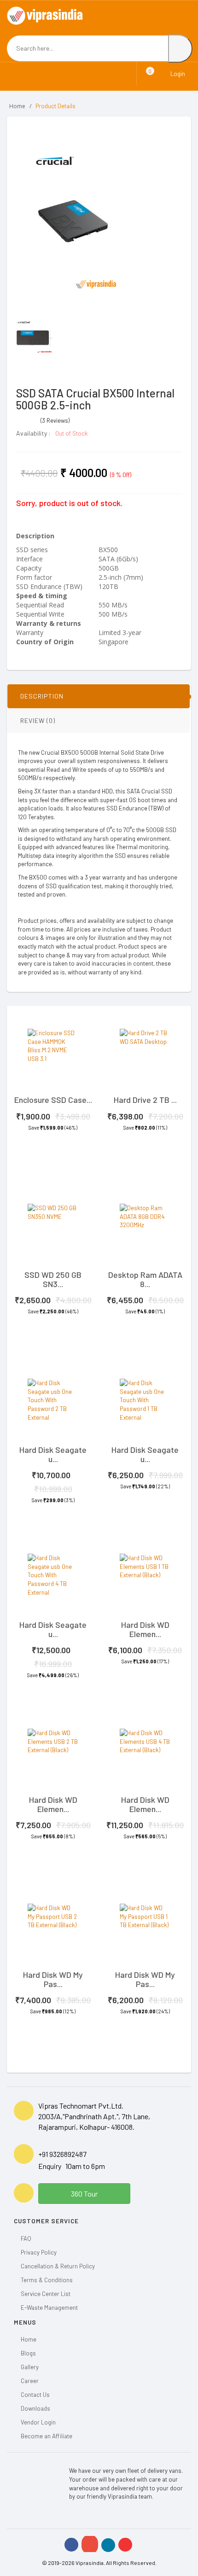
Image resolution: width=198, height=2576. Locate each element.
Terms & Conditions (47, 2280)
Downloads (35, 2408)
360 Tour (84, 2194)
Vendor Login (38, 2422)
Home (17, 106)
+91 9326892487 (62, 2154)
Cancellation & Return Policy (58, 2266)
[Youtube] (125, 2545)
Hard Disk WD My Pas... (53, 1979)
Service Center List (46, 2294)
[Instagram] (90, 2544)
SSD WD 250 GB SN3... (53, 1279)
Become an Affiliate (47, 2436)
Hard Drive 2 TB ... (145, 1100)
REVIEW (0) (38, 720)
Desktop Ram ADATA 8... (145, 1279)
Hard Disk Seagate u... (53, 1454)
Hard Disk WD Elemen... (145, 1629)
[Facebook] (71, 2545)
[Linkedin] (108, 2545)
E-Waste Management (49, 2308)
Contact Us (35, 2395)
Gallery (30, 2367)
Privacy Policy (39, 2252)
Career (30, 2381)
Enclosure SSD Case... (53, 1100)
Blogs (28, 2353)
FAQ (26, 2238)
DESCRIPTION (42, 696)
